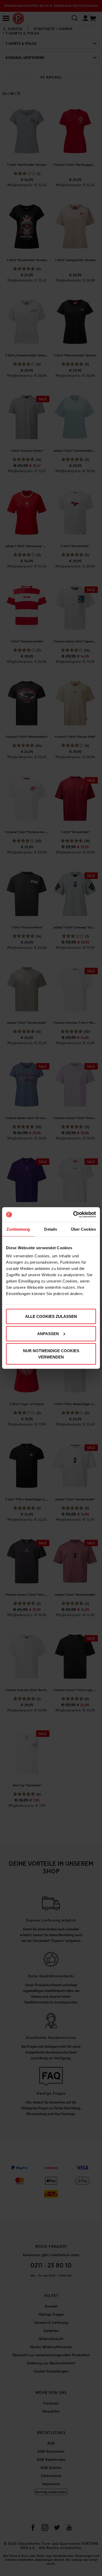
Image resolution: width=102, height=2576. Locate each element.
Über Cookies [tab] (83, 1229)
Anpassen (48, 1333)
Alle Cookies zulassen (51, 1316)
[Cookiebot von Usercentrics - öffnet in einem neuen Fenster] (73, 1215)
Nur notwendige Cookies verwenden (51, 1354)
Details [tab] (51, 1229)
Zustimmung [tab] (18, 1229)
